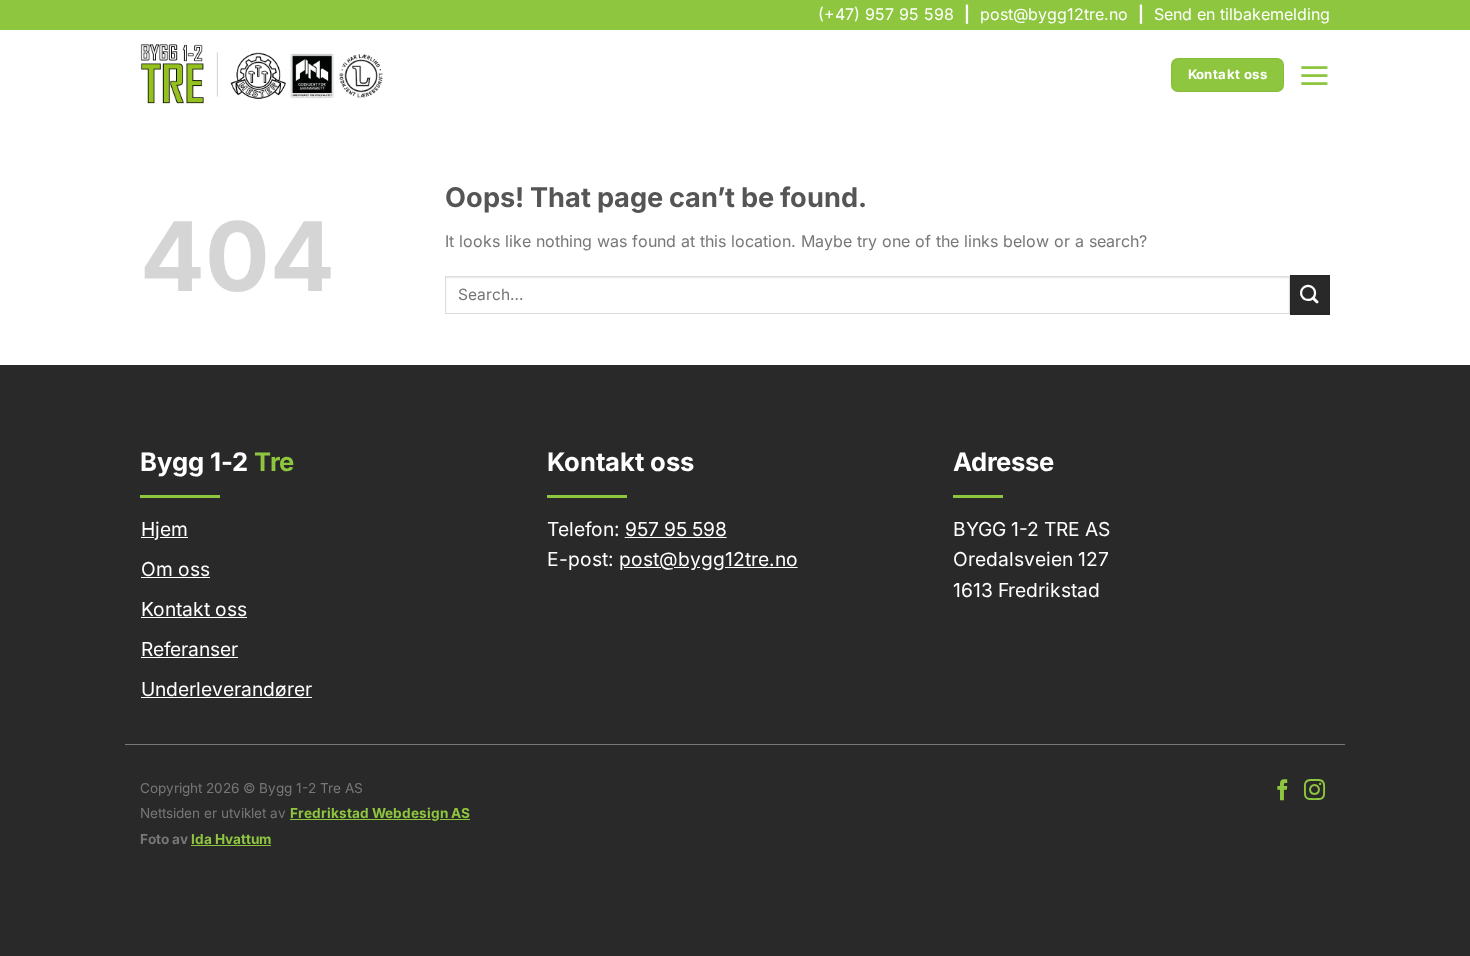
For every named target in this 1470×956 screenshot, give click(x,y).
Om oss (175, 569)
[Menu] (1314, 75)
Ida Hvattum (231, 839)
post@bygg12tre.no (1054, 14)
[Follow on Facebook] (1282, 791)
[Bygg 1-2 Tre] (264, 75)
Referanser (189, 649)
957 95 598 (676, 529)
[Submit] (1310, 294)
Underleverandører (226, 689)
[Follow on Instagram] (1314, 791)
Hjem (164, 529)
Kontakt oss (194, 609)
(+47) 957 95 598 (886, 14)
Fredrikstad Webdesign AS (380, 813)
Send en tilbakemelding (1242, 14)
